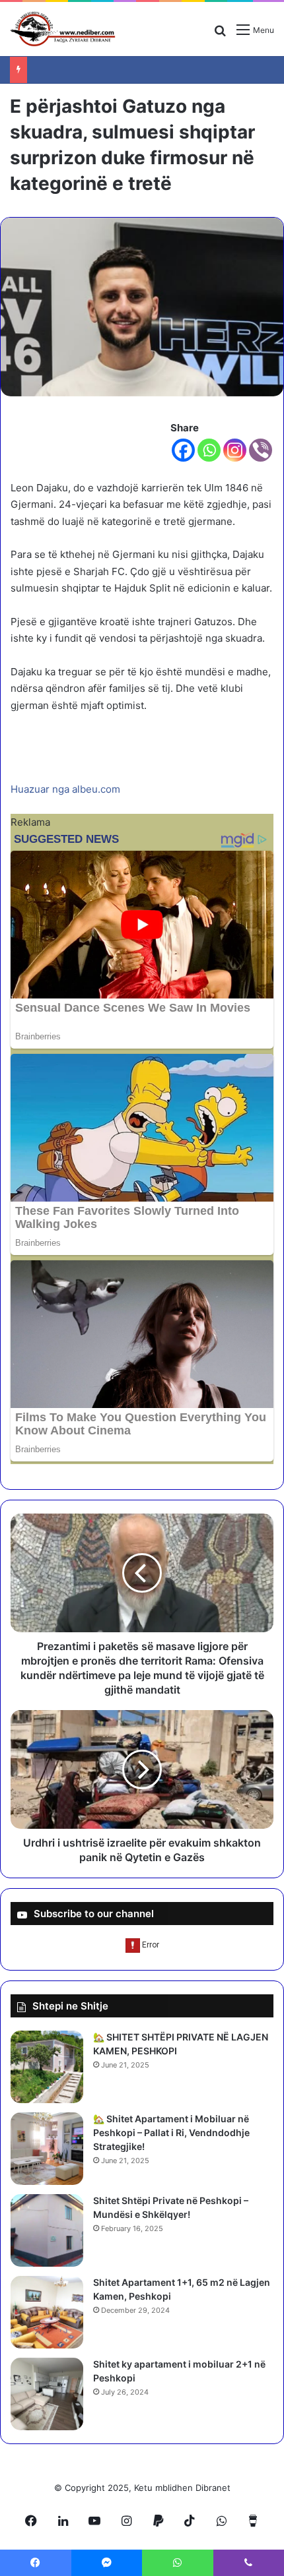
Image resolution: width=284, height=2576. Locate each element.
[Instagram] (235, 450)
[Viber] (261, 450)
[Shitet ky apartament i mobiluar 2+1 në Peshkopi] (47, 2394)
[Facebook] (183, 450)
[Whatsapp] (209, 450)
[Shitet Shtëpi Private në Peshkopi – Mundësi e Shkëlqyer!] (47, 2230)
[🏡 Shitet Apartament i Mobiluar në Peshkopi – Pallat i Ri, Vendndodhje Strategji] (47, 2149)
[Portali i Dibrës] (63, 29)
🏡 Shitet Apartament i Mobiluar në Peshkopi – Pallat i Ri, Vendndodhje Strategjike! (171, 2132)
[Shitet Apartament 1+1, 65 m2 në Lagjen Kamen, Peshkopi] (47, 2312)
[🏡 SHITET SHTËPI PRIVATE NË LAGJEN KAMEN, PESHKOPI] (47, 2067)
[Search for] (220, 35)
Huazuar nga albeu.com (65, 789)
